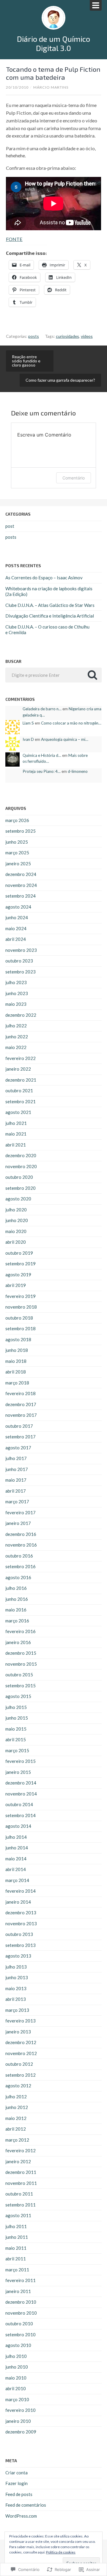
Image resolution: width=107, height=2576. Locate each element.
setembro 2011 (21, 2205)
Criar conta (16, 2473)
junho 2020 (17, 1220)
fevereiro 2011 (21, 2280)
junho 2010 (17, 2367)
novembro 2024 (21, 885)
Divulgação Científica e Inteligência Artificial (50, 616)
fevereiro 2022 (21, 1058)
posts (34, 336)
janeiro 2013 (18, 2032)
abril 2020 (16, 1242)
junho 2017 (17, 1469)
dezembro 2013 (21, 1913)
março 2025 (17, 853)
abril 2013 (16, 1999)
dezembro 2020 (21, 1155)
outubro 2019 (19, 1253)
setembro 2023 (21, 972)
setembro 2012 (21, 2075)
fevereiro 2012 (21, 2150)
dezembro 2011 (21, 2172)
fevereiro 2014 (21, 1891)
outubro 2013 (19, 1934)
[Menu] (96, 5)
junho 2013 (17, 1977)
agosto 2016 (18, 1577)
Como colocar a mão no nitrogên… (71, 723)
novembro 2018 (21, 1307)
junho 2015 (17, 1718)
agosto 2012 (18, 2086)
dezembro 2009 (21, 2432)
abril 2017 (16, 1491)
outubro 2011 (19, 2194)
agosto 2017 (18, 1448)
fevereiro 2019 (21, 1296)
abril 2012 (16, 2129)
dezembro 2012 (21, 2042)
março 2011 (17, 2270)
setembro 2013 (21, 1945)
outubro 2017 (19, 1426)
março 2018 (17, 1383)
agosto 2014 (18, 1826)
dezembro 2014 (21, 1783)
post (10, 526)
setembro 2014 (21, 1815)
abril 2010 (16, 2388)
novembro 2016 (21, 1545)
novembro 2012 (21, 2053)
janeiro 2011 (18, 2291)
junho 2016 (17, 1599)
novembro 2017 (21, 1415)
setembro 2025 (21, 831)
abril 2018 (16, 1372)
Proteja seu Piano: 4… (42, 771)
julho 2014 (16, 1837)
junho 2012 (17, 2107)
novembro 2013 (21, 1923)
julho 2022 (16, 1026)
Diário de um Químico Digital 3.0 (53, 43)
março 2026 (17, 820)
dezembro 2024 (21, 874)
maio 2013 (16, 1988)
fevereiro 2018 (21, 1393)
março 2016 (17, 1621)
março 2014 (17, 1880)
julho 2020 (16, 1210)
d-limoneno (78, 771)
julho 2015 (16, 1707)
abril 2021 (16, 1145)
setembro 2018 (21, 1328)
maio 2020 (16, 1231)
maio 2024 (16, 928)
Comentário (74, 478)
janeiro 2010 (18, 2421)
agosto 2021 (18, 1112)
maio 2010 (16, 2378)
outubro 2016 (19, 1556)
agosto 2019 (18, 1275)
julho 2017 (16, 1458)
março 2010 (17, 2399)
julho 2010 (16, 2356)
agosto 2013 (18, 1956)
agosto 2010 (18, 2345)
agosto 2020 (18, 1199)
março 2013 (17, 2010)
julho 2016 (16, 1588)
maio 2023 (16, 1004)
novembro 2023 (21, 950)
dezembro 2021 (21, 1080)
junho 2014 (17, 1848)
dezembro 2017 (21, 1404)
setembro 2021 (21, 1101)
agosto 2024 (18, 907)
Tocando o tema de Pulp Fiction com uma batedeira (53, 73)
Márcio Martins (51, 87)
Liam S (28, 723)
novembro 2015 (21, 1664)
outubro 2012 (19, 2064)
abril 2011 (16, 2259)
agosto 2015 (18, 1696)
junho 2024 (17, 917)
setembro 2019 (21, 1264)
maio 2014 (16, 1859)
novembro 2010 (21, 2313)
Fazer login (16, 2483)
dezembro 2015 (21, 1653)
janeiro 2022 (18, 1069)
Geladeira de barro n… (42, 709)
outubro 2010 (19, 2324)
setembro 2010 (21, 2334)
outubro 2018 (19, 1318)
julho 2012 (16, 2097)
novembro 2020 (21, 1166)
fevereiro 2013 (21, 2021)
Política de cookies (61, 2552)
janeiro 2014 (18, 1902)
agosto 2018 (18, 1339)
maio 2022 (16, 1047)
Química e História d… (42, 755)
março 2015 (17, 1750)
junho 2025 (17, 842)
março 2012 (17, 2140)
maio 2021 (16, 1134)
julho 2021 (16, 1123)
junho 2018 (17, 1350)
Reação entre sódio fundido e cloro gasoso (26, 361)
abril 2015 (16, 1739)
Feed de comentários (26, 2505)
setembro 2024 (21, 896)
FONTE (14, 239)
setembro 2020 (21, 1188)
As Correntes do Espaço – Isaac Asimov (44, 578)
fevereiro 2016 (21, 1631)
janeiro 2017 (18, 1523)
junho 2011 (17, 2237)
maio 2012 (16, 2118)
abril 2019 (16, 1285)
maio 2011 (16, 2248)
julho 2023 (16, 982)
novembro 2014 (21, 1794)
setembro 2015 (21, 1686)
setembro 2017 (21, 1437)
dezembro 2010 (21, 2302)
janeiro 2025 (18, 864)
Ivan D (28, 739)
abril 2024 (16, 939)
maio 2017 (16, 1480)
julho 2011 (16, 2226)
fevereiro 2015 (21, 1761)
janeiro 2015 (18, 1772)
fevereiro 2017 (21, 1512)
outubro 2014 (19, 1804)
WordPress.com (21, 2516)
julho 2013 (16, 1967)
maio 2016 (16, 1610)
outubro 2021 (19, 1090)
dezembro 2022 (21, 1015)
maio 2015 (16, 1729)
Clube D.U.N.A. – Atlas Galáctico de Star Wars (50, 605)
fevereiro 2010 (21, 2410)
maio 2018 (16, 1361)
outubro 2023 (19, 961)
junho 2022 (17, 1037)
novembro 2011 (21, 2183)
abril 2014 (16, 1869)
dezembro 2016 (21, 1534)
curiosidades (67, 336)
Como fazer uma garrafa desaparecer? (60, 380)
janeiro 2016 (18, 1642)
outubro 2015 (19, 1675)
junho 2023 (17, 993)
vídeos (87, 336)
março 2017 (17, 1502)
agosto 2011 (18, 2215)
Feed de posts (19, 2494)
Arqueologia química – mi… (65, 739)
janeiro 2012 (18, 2161)
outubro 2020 (19, 1177)
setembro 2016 (21, 1566)
